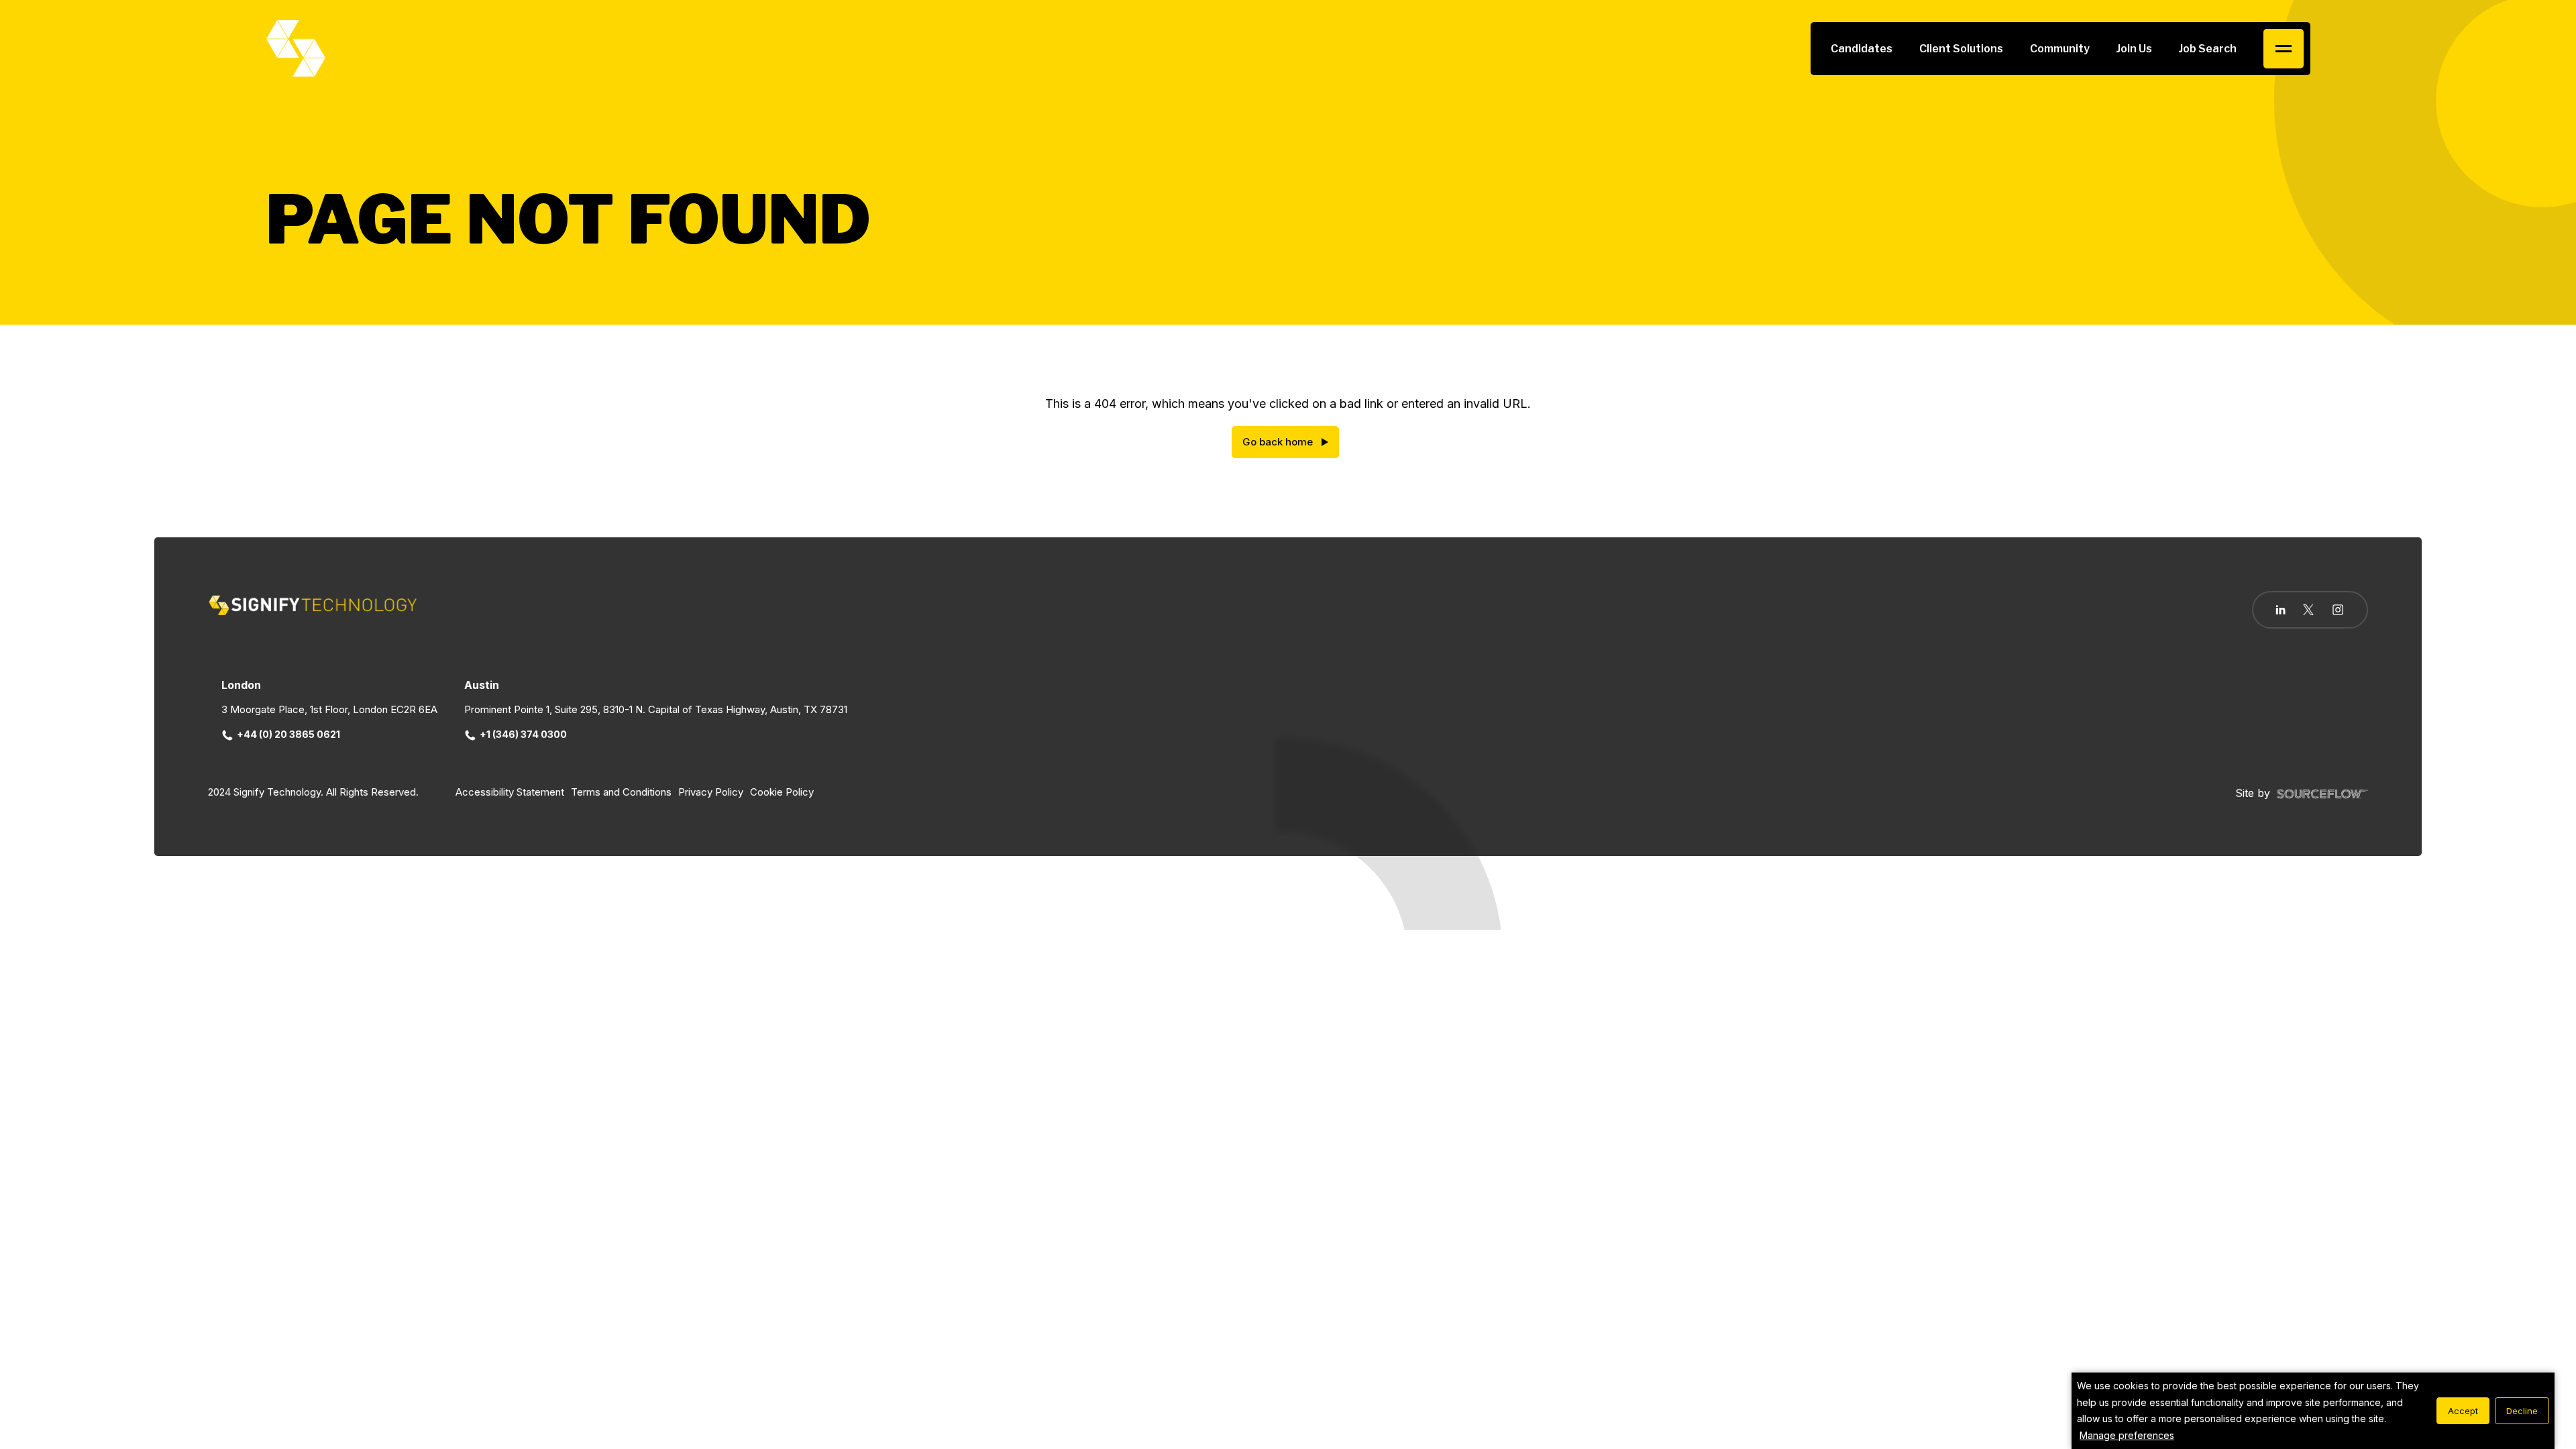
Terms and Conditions (621, 792)
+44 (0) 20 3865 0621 (288, 734)
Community (2060, 49)
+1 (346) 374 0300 (523, 734)
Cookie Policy (782, 792)
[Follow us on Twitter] (2308, 610)
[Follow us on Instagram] (2338, 611)
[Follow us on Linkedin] (2280, 610)
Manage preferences (2127, 1435)
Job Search (2208, 49)
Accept (2463, 1411)
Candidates (1862, 49)
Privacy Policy (711, 792)
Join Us (2134, 49)
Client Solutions (1961, 49)
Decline (2522, 1411)
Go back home (1278, 442)
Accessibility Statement (510, 792)
